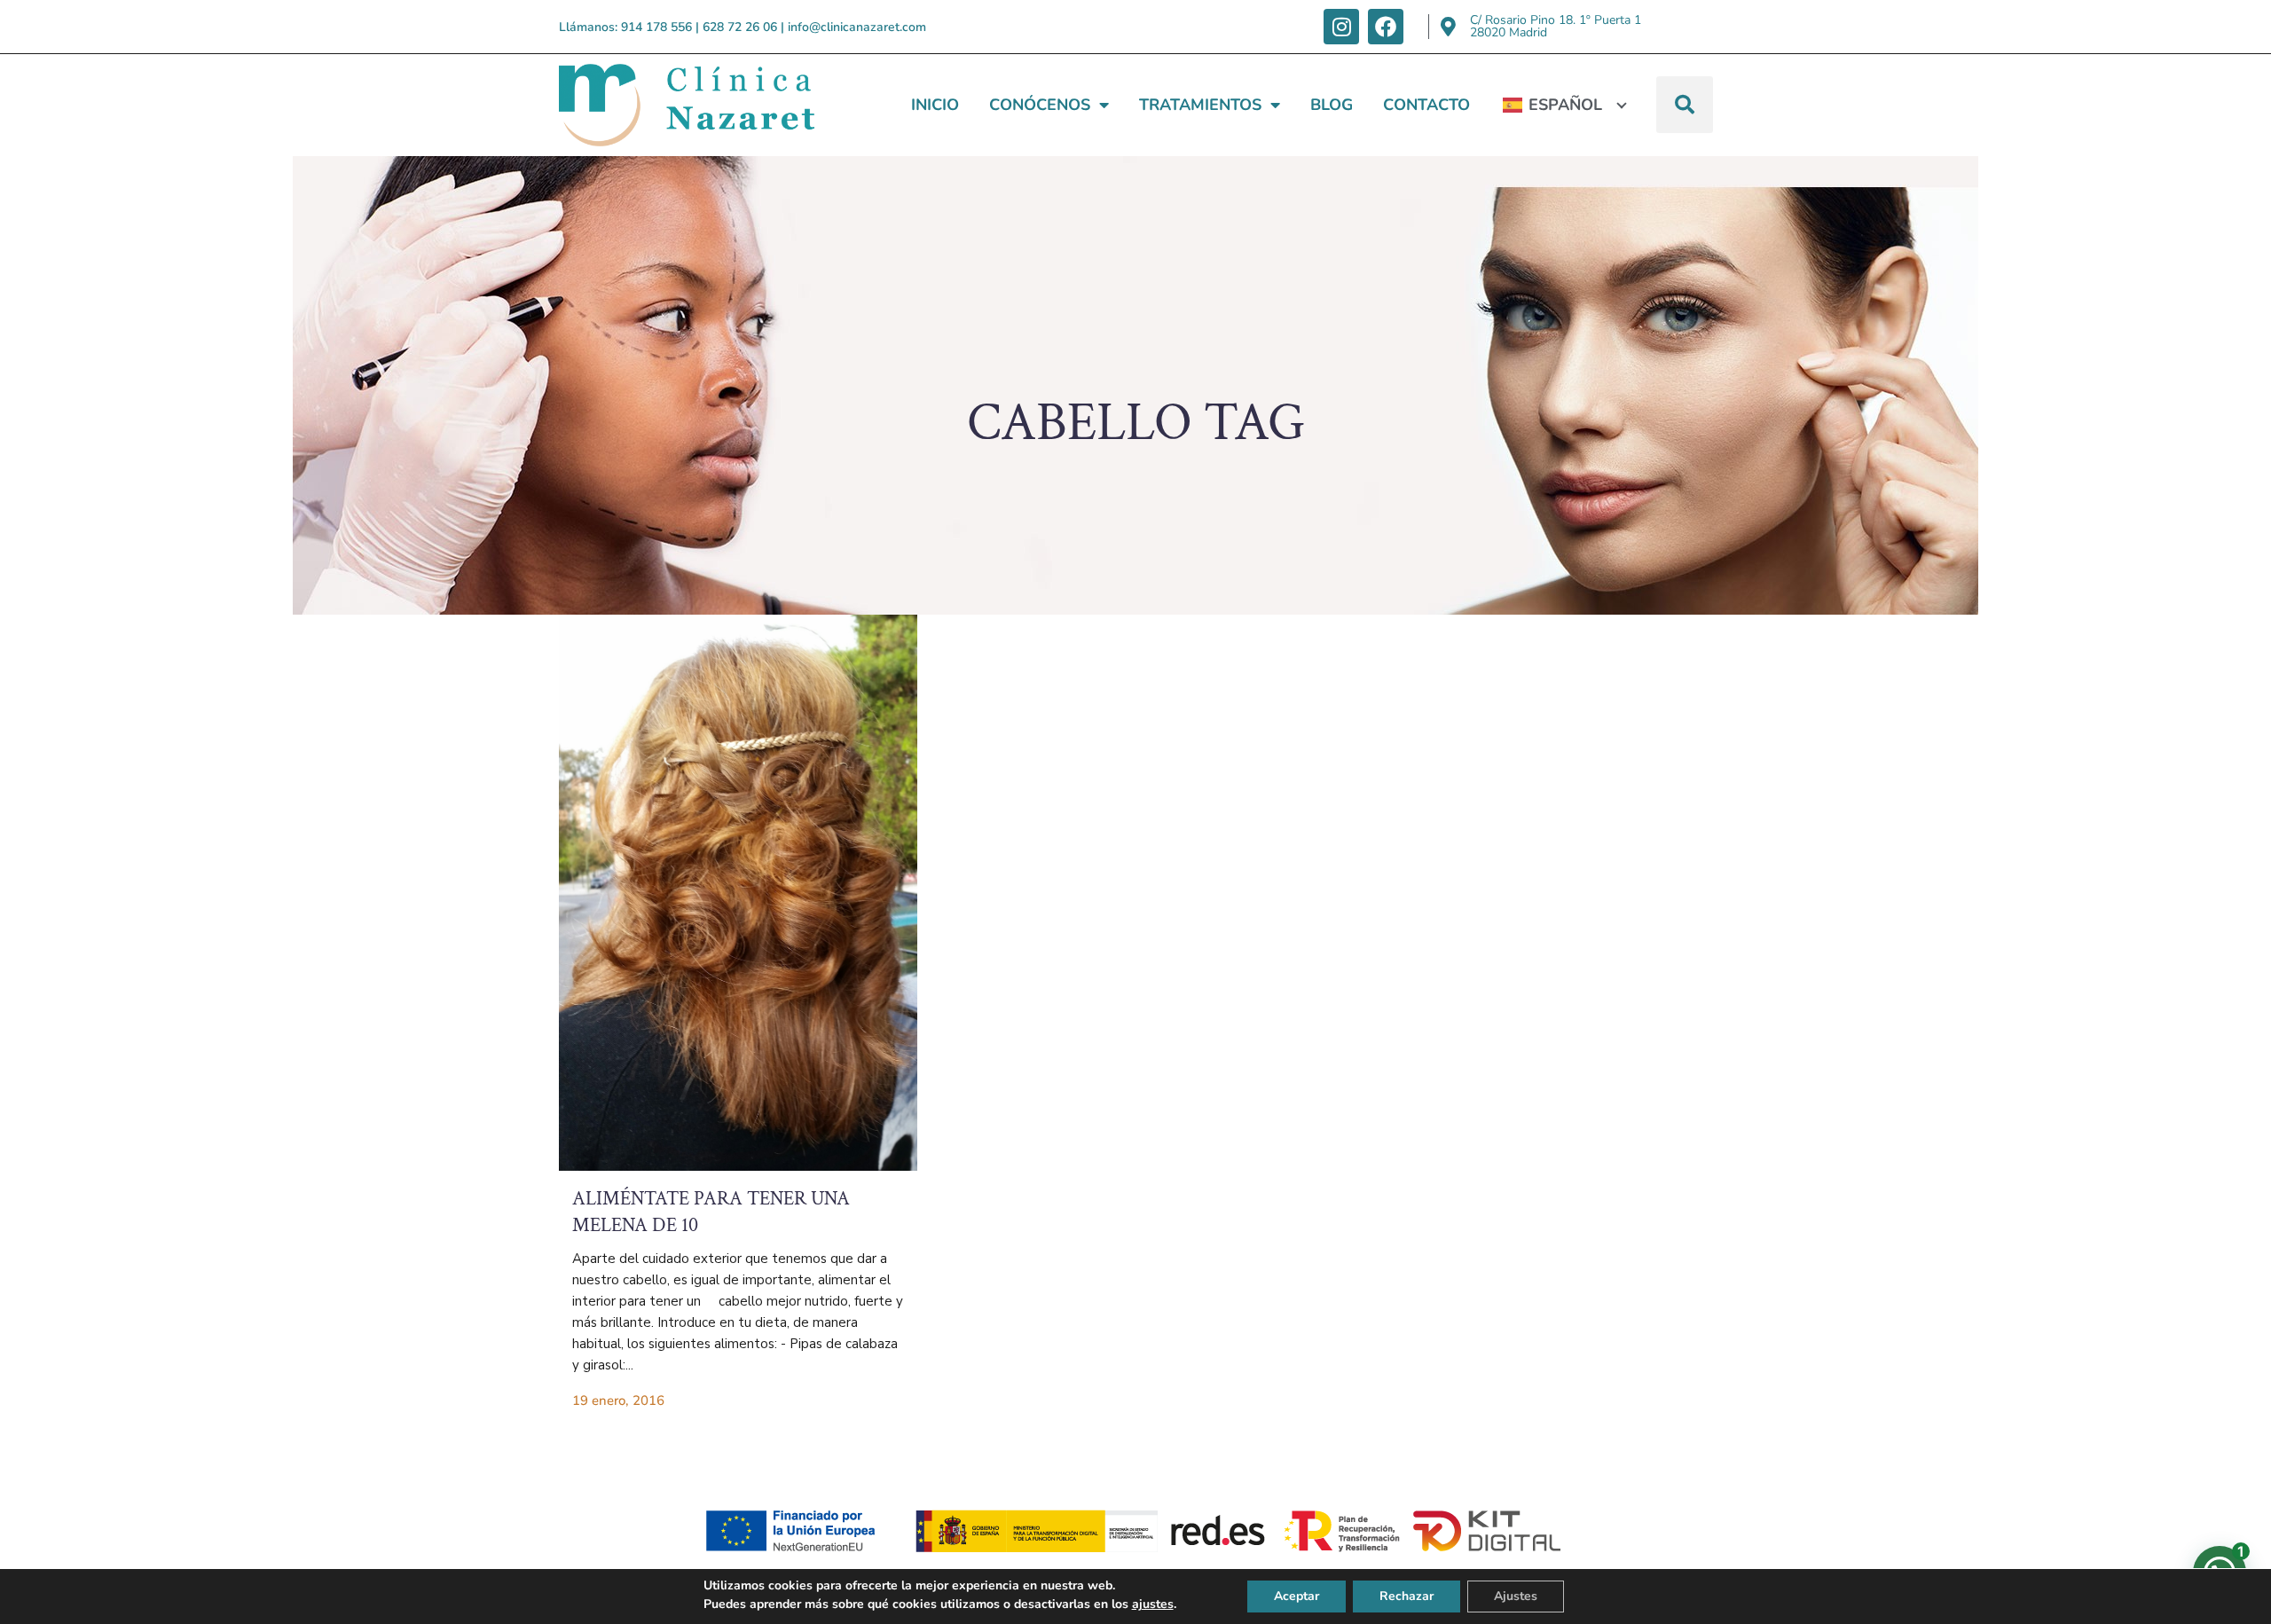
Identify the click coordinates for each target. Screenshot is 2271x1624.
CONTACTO (1426, 105)
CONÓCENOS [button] (1040, 105)
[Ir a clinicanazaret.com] (738, 893)
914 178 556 (656, 27)
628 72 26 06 (740, 27)
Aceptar (1297, 1596)
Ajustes (1516, 1596)
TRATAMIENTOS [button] (1200, 105)
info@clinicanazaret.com (857, 27)
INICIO (935, 105)
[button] (1685, 105)
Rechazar (1407, 1596)
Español (1565, 105)
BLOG (1332, 105)
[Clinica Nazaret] (687, 105)
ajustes (1153, 1604)
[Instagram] (1341, 27)
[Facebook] (1386, 27)
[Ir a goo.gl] (1449, 27)
